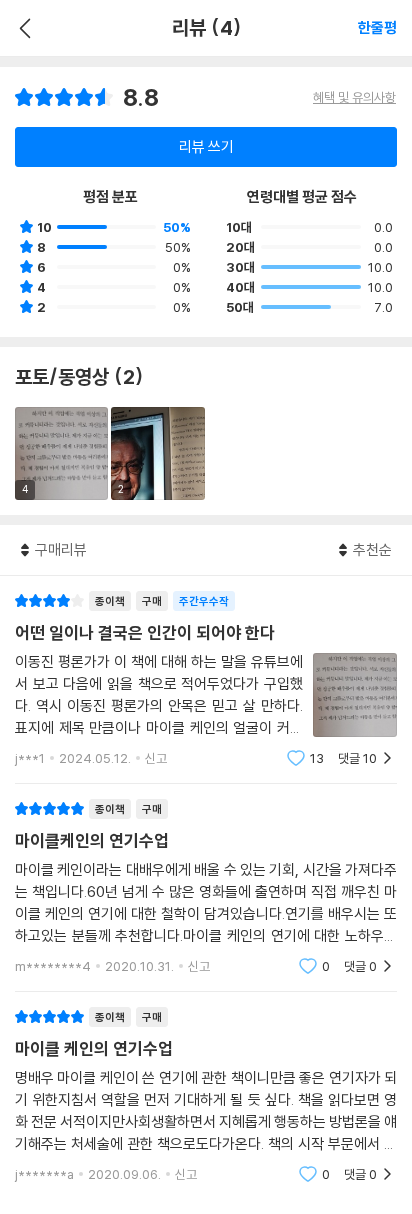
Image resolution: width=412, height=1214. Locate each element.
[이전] (22, 28)
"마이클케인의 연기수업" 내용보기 (206, 887)
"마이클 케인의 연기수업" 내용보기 (206, 1095)
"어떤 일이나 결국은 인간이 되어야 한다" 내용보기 (206, 679)
